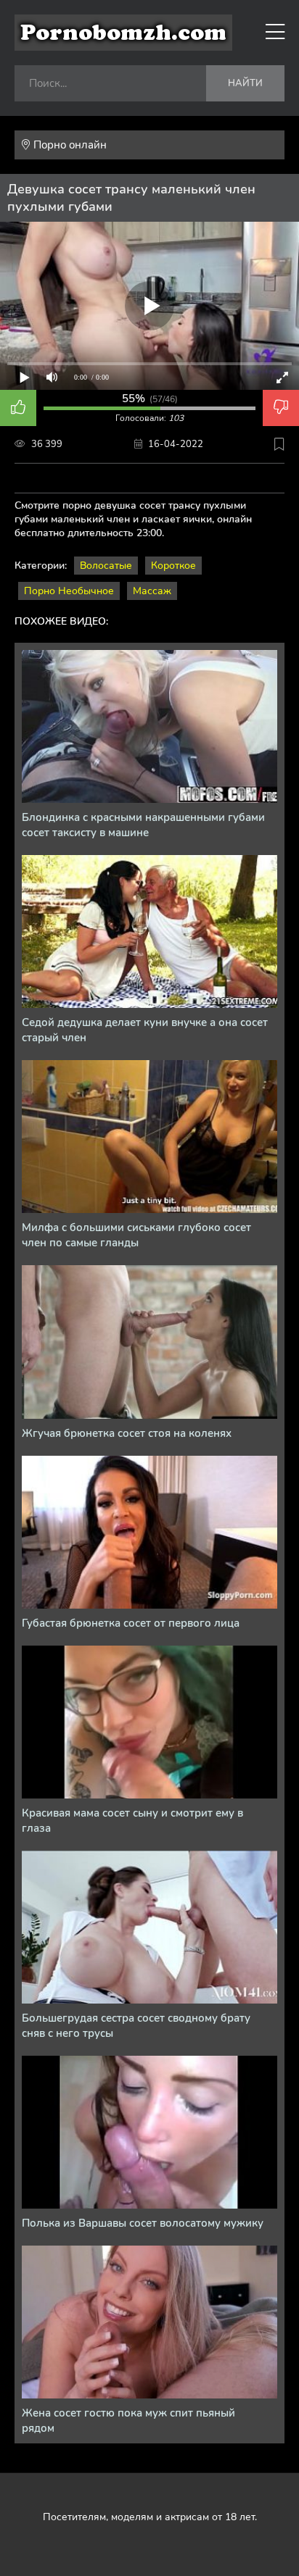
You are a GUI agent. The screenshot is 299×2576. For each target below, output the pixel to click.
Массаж (152, 591)
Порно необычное (69, 591)
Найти (245, 83)
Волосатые (106, 566)
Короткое (173, 566)
